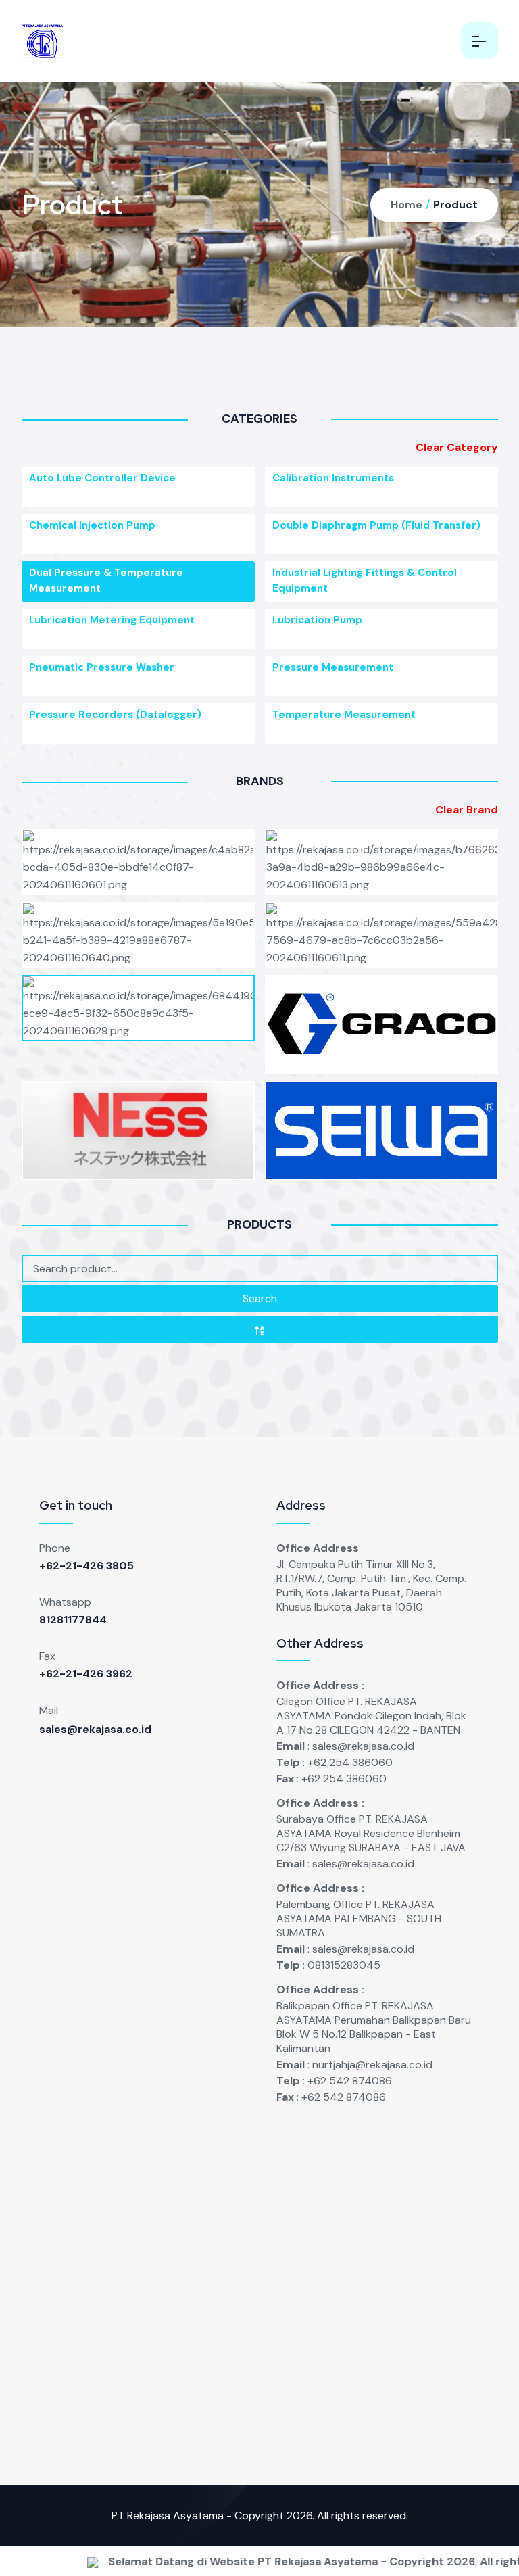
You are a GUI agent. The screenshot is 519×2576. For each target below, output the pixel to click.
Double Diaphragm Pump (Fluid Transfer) (376, 525)
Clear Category (457, 447)
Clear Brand (467, 810)
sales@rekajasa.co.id (95, 1729)
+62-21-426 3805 (86, 1566)
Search (260, 1298)
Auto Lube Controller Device (102, 478)
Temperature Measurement (344, 715)
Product (455, 205)
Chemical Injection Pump (92, 525)
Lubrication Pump (317, 620)
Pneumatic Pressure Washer (102, 667)
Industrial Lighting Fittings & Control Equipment (365, 580)
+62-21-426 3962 (86, 1674)
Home (406, 205)
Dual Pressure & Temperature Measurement (106, 580)
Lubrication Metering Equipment (112, 620)
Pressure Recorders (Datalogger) (115, 715)
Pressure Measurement (333, 667)
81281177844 (73, 1620)
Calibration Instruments (333, 478)
